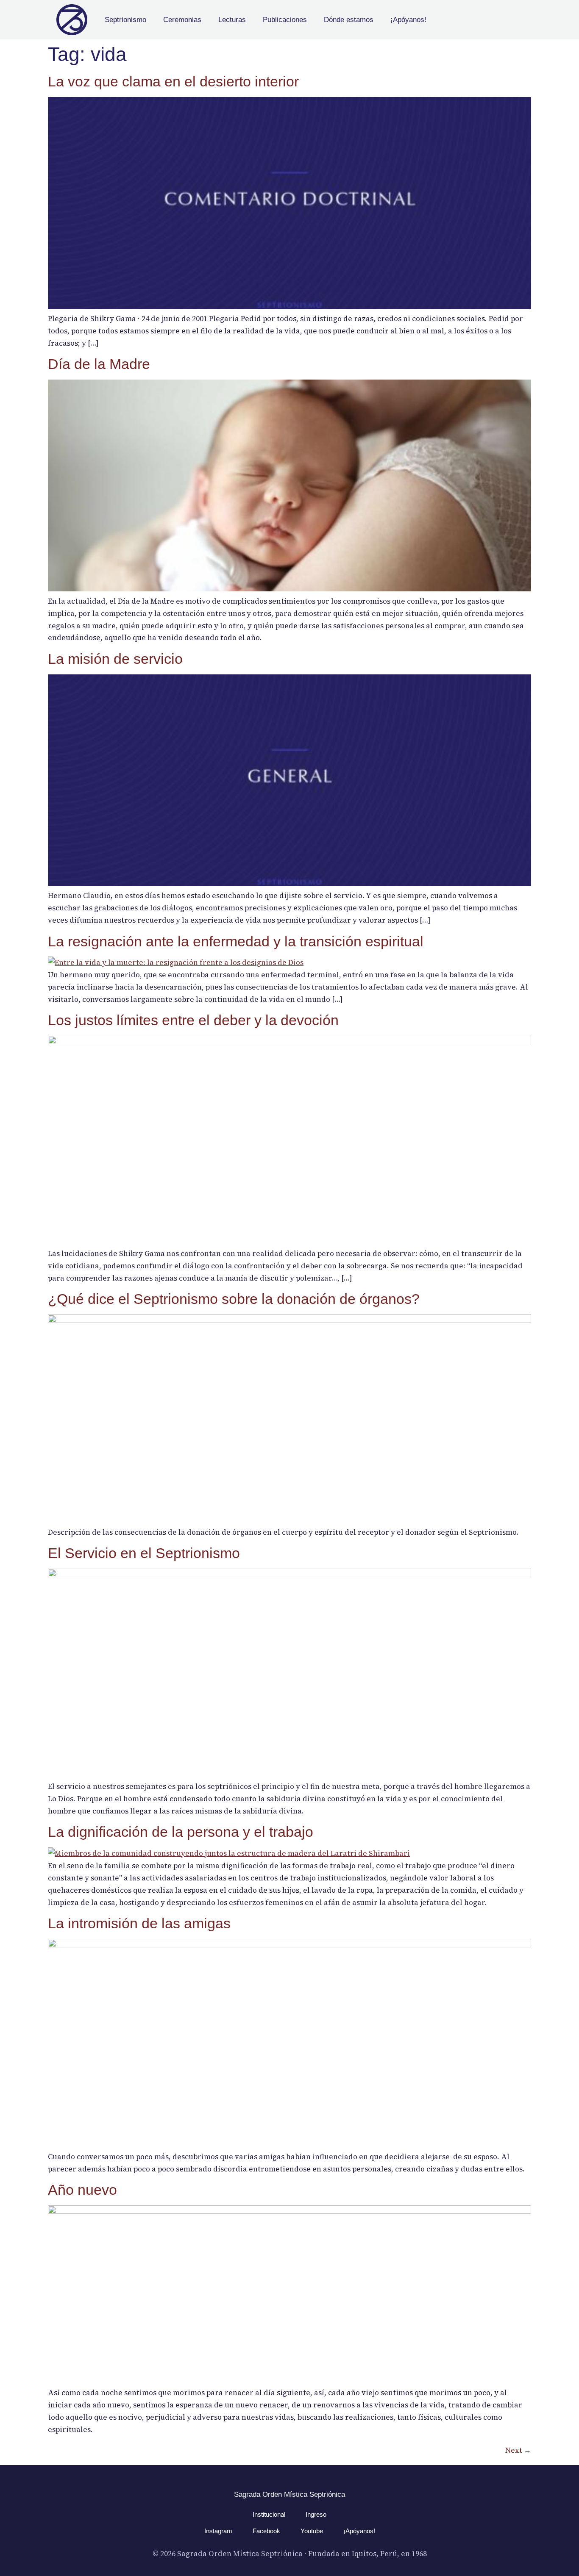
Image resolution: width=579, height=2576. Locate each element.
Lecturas (232, 20)
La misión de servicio (115, 659)
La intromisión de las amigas (139, 1923)
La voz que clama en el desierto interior (173, 81)
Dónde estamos (349, 20)
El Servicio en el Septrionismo (144, 1553)
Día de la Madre (99, 364)
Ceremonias (182, 20)
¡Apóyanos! (408, 20)
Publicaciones (285, 20)
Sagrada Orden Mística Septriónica (289, 2494)
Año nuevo (82, 2190)
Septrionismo (125, 20)
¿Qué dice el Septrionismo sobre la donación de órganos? (234, 1299)
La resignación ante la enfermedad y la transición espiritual (236, 941)
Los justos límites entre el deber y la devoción (193, 1020)
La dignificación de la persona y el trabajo (181, 1832)
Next (518, 2450)
